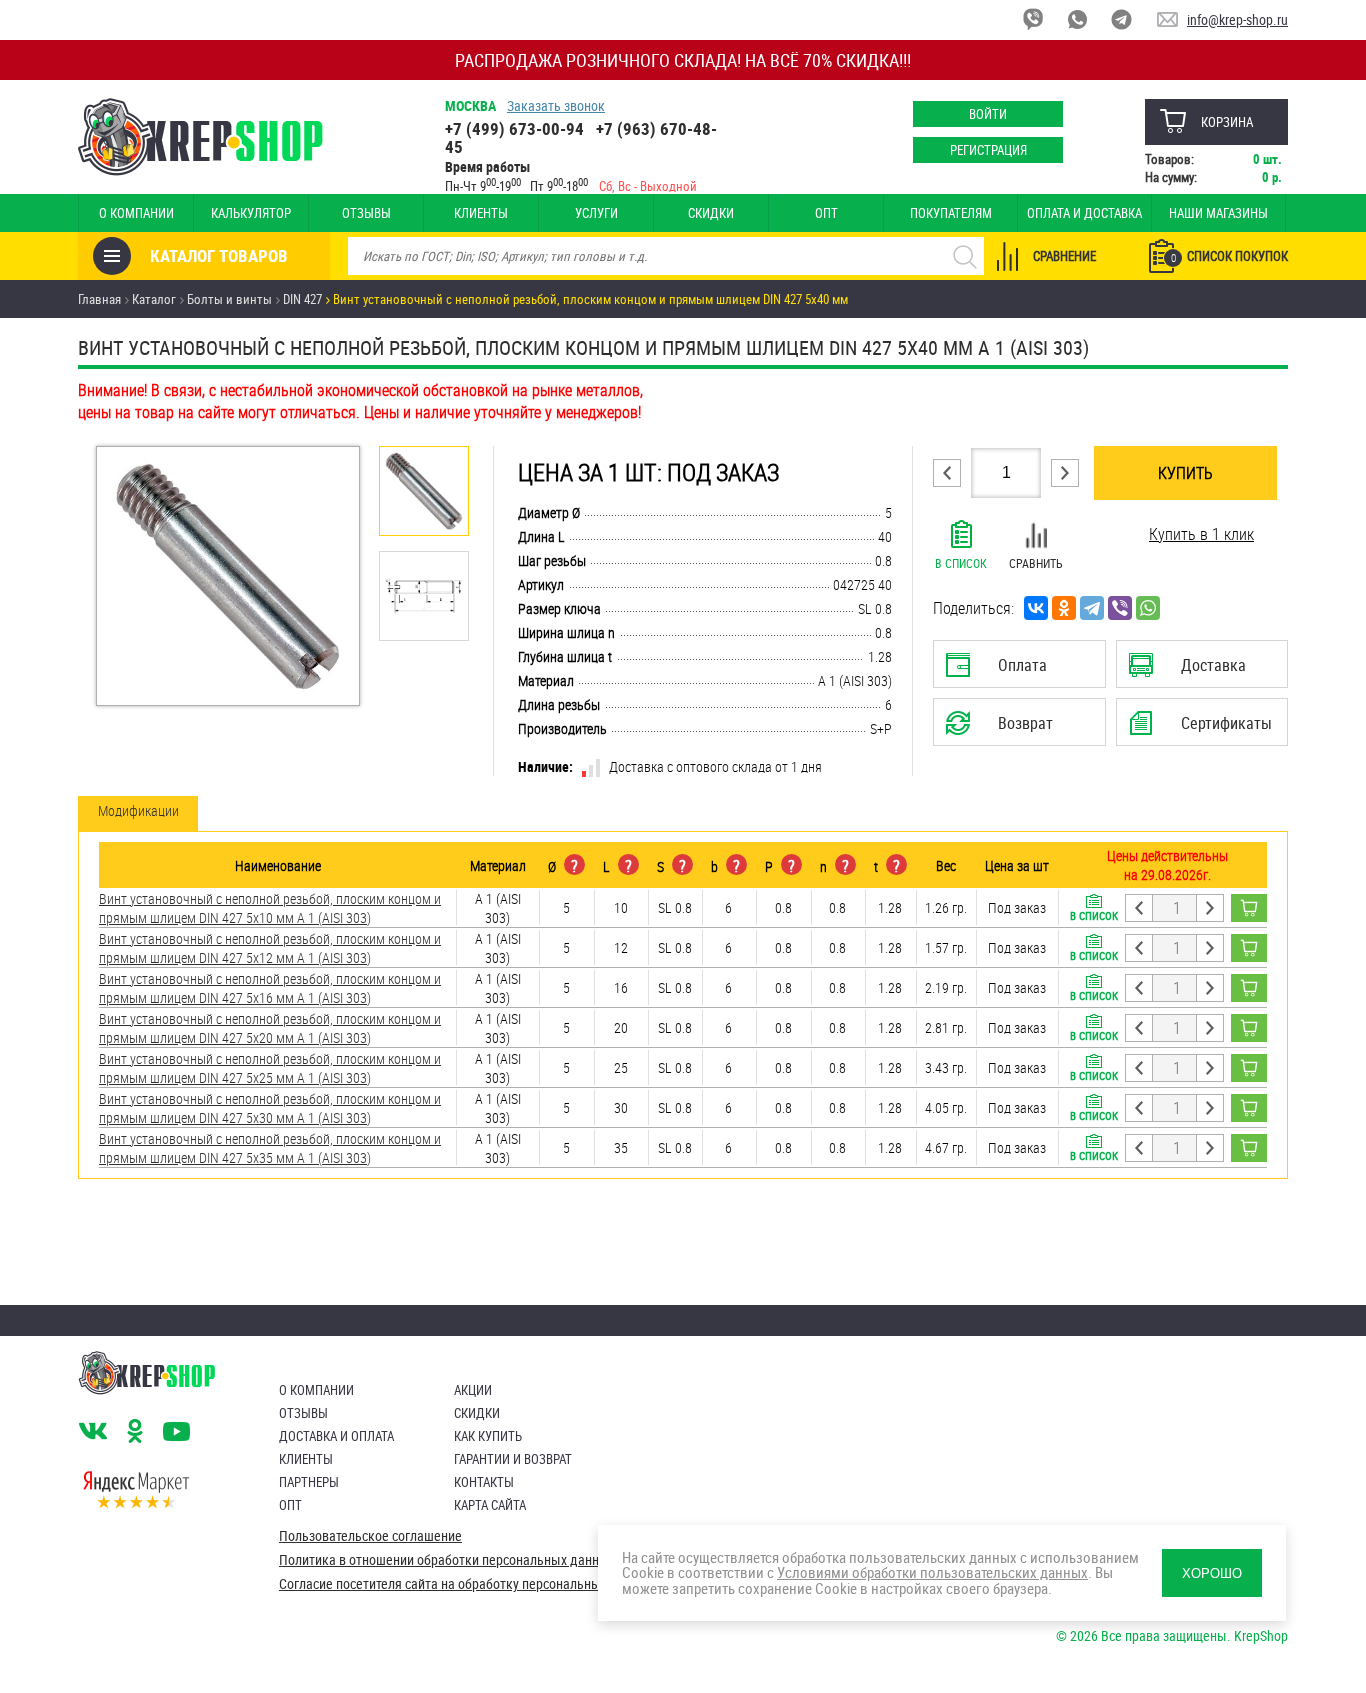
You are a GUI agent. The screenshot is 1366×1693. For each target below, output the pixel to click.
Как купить (488, 1436)
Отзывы (366, 213)
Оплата (1015, 671)
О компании (136, 213)
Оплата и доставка (1084, 213)
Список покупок (1229, 256)
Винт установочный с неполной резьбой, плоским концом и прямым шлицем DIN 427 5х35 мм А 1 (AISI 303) (270, 1148)
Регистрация (988, 150)
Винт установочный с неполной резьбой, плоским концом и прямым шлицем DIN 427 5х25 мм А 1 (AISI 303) (270, 1068)
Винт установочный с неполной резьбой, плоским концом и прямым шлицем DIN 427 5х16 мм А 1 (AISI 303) (270, 988)
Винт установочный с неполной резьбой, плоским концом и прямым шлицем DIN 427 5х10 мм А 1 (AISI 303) (270, 908)
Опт (826, 213)
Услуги (596, 213)
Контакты (484, 1482)
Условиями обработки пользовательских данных (932, 1572)
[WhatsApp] (1148, 608)
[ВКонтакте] (1036, 608)
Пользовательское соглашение (370, 1536)
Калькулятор (251, 213)
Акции (473, 1390)
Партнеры (309, 1482)
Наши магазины (1218, 213)
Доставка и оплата (336, 1436)
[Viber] (1120, 608)
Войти (988, 114)
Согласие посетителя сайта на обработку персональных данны (464, 1584)
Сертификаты (1205, 729)
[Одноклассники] (1064, 608)
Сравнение (1064, 256)
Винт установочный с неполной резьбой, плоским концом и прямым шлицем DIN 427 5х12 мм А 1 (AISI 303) (270, 948)
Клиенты (481, 213)
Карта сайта (490, 1505)
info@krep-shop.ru (1237, 19)
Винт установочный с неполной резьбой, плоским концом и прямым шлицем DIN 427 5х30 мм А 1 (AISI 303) (270, 1108)
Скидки (711, 213)
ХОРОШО (1212, 1573)
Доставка (1201, 671)
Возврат (1004, 729)
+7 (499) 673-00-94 (514, 128)
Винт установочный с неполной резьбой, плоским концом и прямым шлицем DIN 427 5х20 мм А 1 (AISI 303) (270, 1028)
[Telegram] (1092, 608)
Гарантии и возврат (513, 1459)
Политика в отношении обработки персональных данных (447, 1560)
